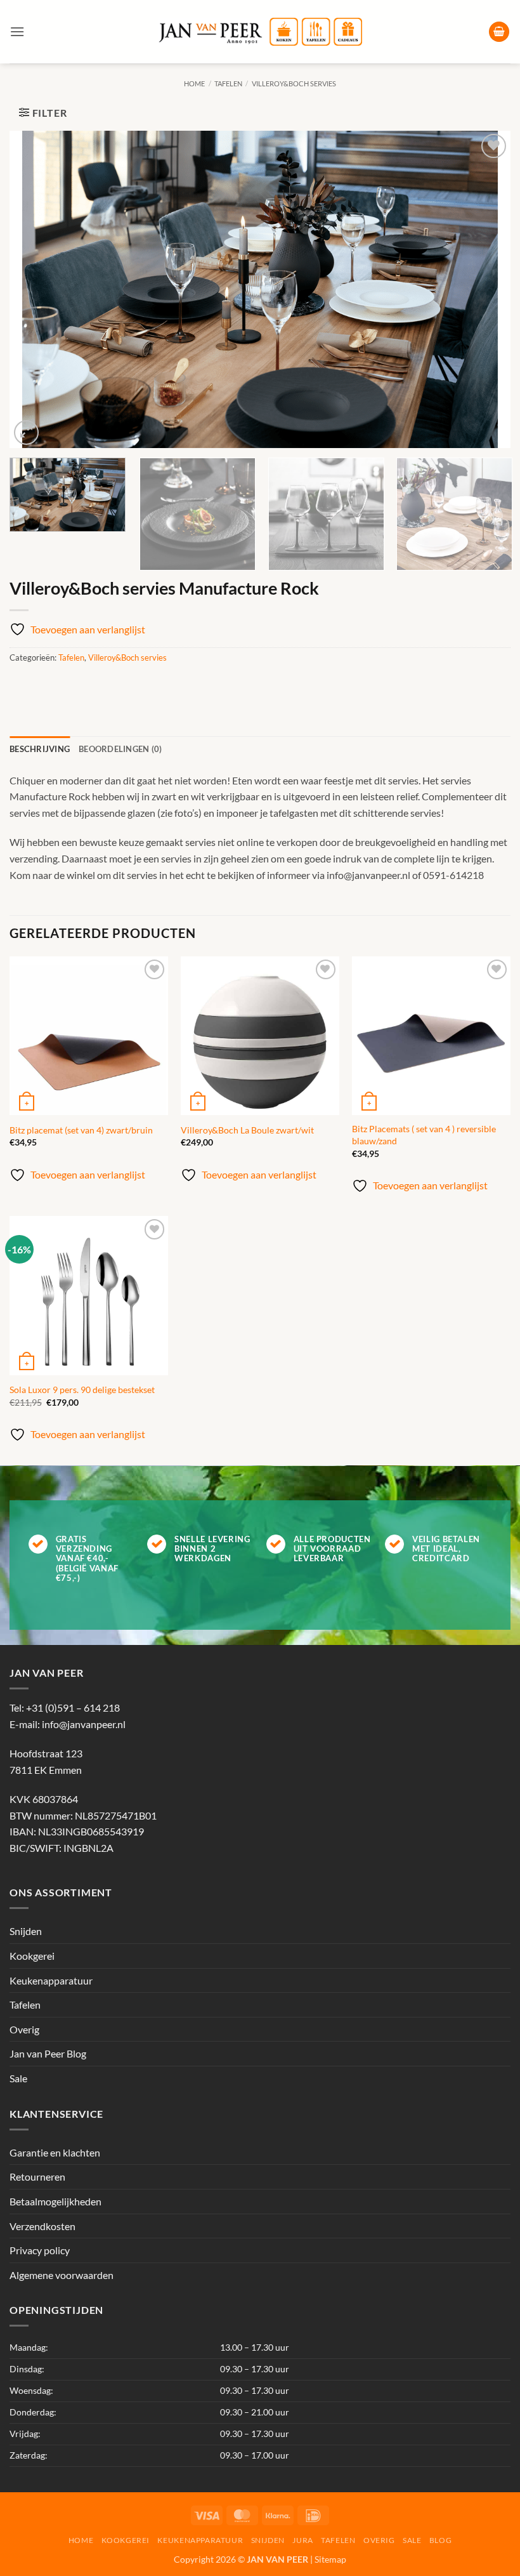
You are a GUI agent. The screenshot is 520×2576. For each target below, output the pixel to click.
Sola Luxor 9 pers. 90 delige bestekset (82, 1390)
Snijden (26, 1931)
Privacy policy (40, 2250)
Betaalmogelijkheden (55, 2201)
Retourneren (37, 2176)
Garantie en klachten (55, 2152)
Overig (24, 2029)
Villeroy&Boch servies (294, 83)
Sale (18, 2078)
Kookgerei (32, 1956)
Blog (440, 2540)
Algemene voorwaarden (62, 2275)
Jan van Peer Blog (48, 2053)
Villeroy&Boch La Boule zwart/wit (247, 1130)
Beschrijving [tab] (40, 749)
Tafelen (228, 83)
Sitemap (330, 2559)
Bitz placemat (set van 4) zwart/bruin (81, 1130)
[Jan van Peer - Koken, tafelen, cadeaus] (260, 32)
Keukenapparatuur (51, 1980)
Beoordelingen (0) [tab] (120, 749)
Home (194, 83)
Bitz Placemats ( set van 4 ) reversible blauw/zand (424, 1135)
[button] (17, 31)
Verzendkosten (42, 2225)
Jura (302, 2540)
